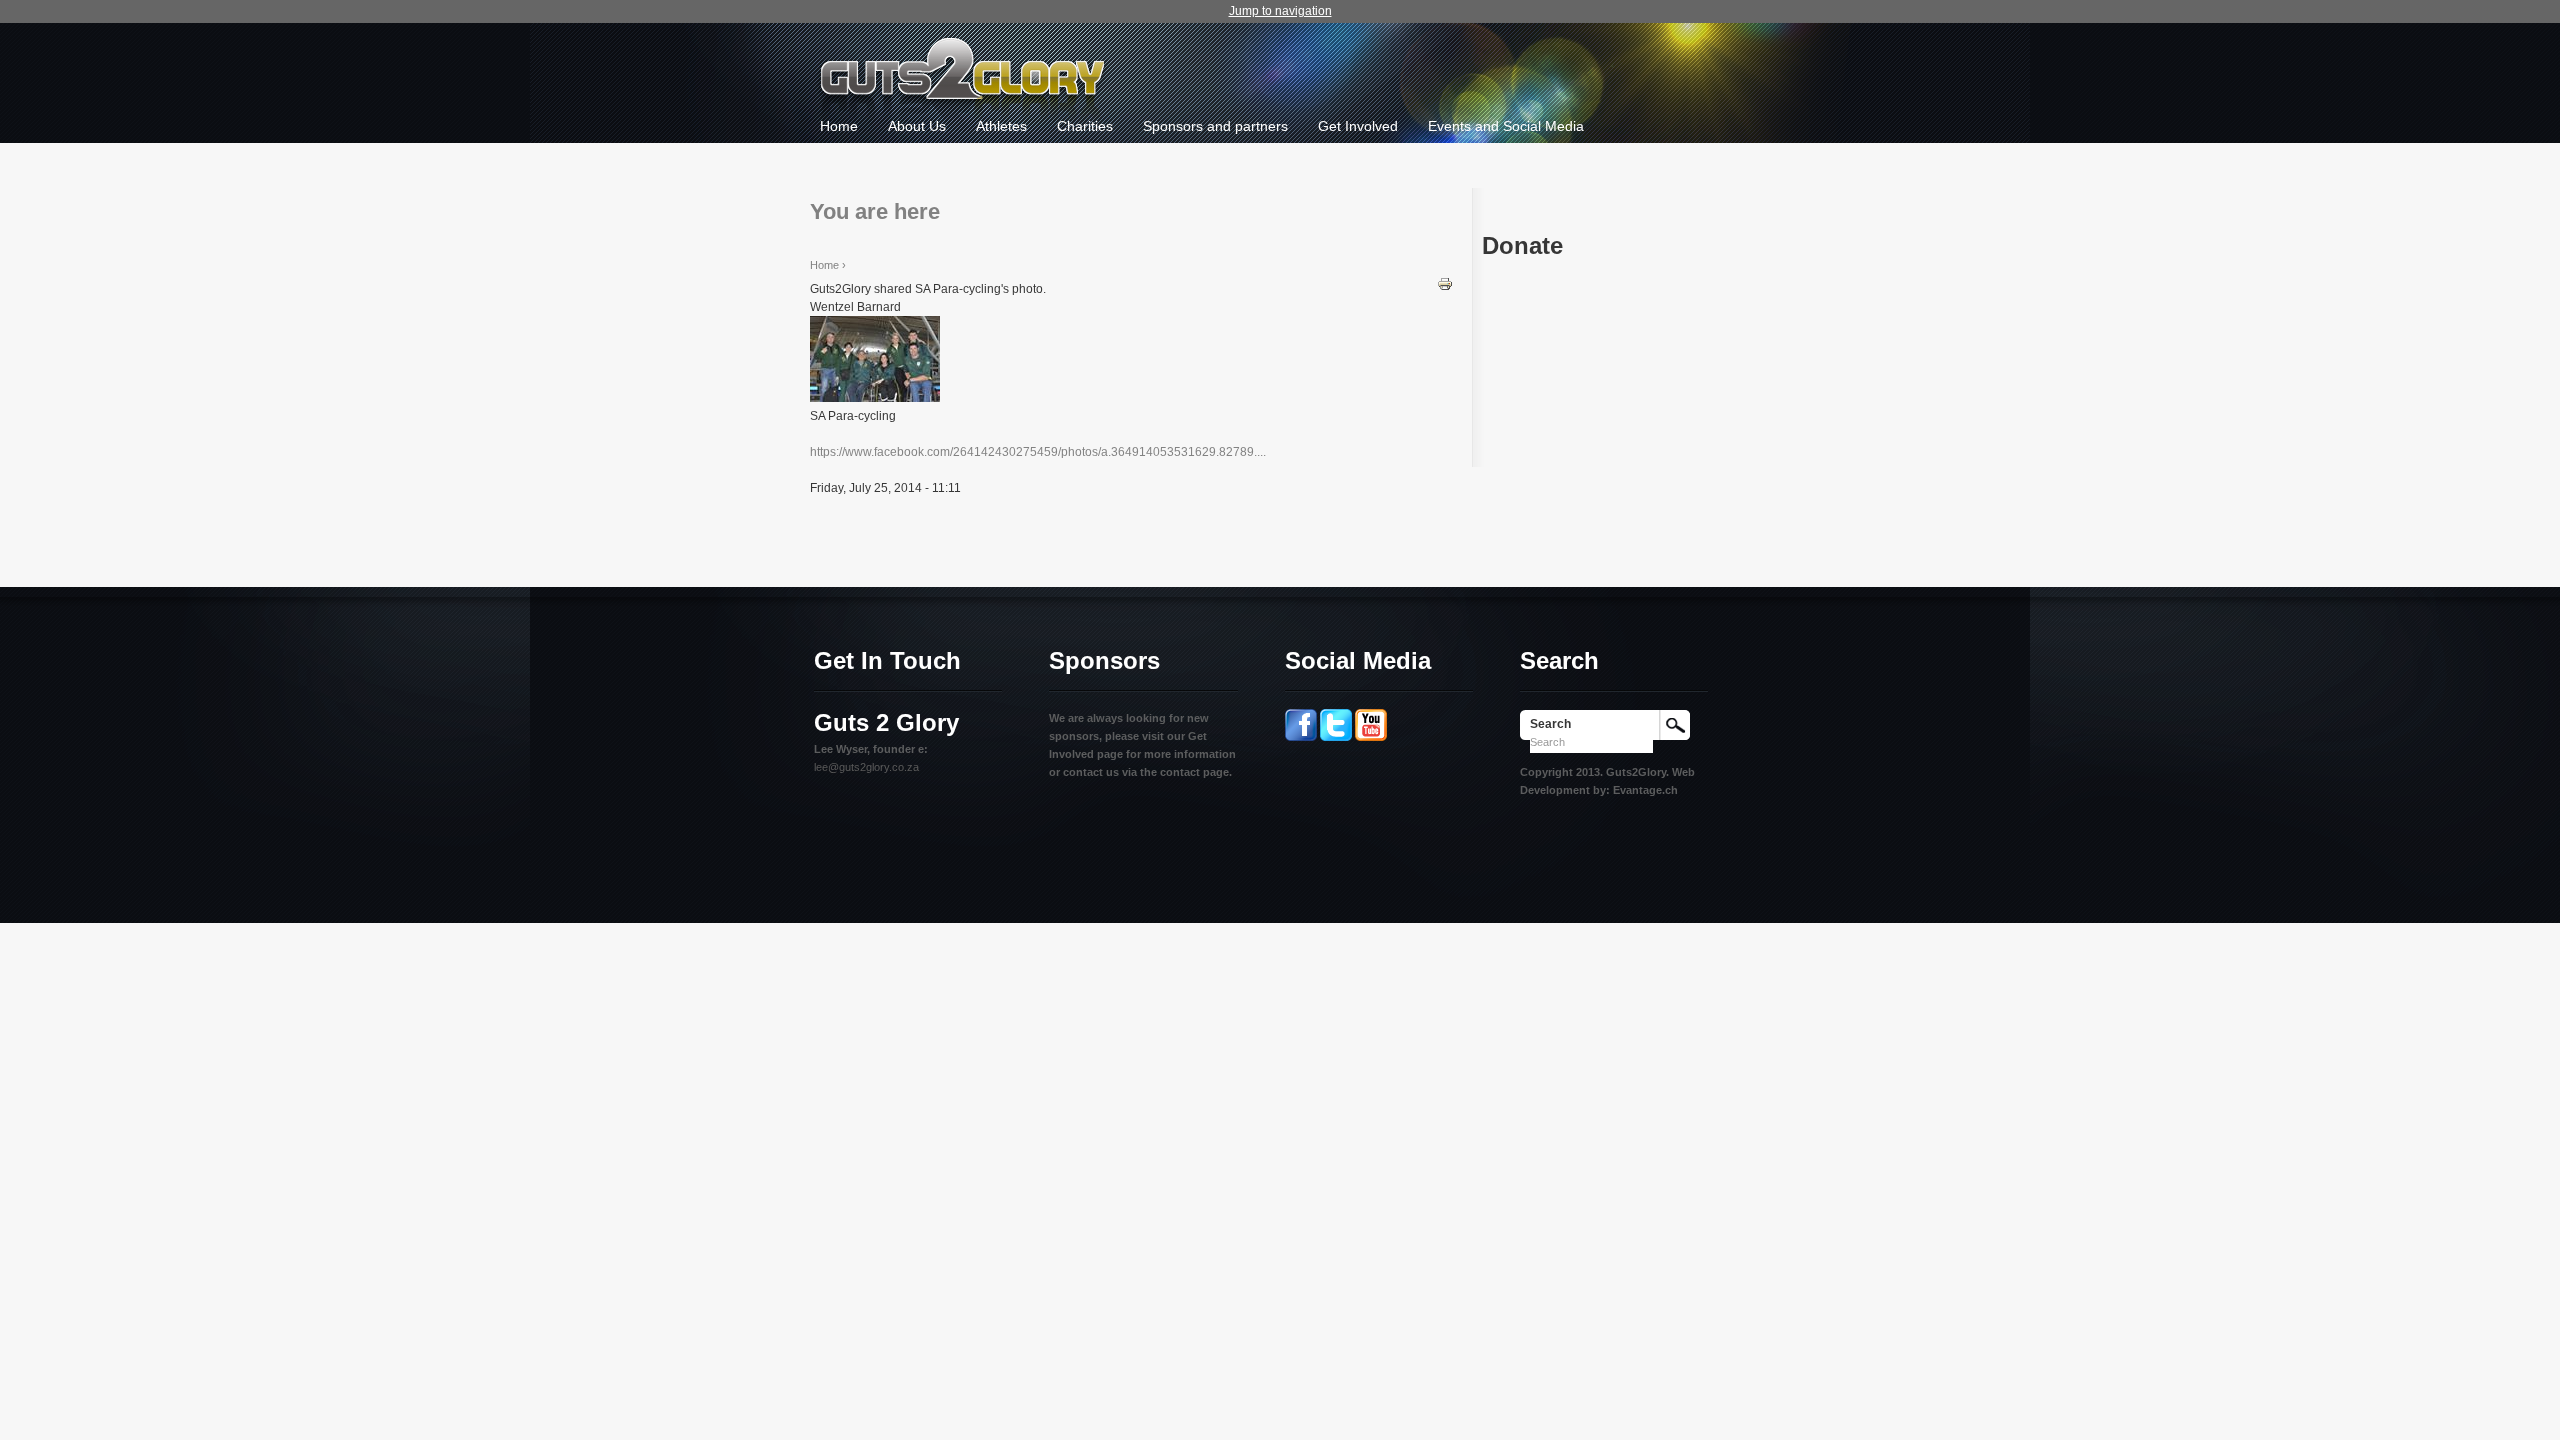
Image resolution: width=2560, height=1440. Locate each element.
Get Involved (1358, 126)
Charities (1085, 126)
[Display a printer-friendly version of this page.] (1445, 283)
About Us (917, 126)
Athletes (1001, 126)
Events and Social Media (1506, 126)
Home (839, 126)
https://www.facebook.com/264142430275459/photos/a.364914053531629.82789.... (1038, 452)
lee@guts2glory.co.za (866, 767)
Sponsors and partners (1215, 126)
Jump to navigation (1280, 11)
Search (1550, 724)
